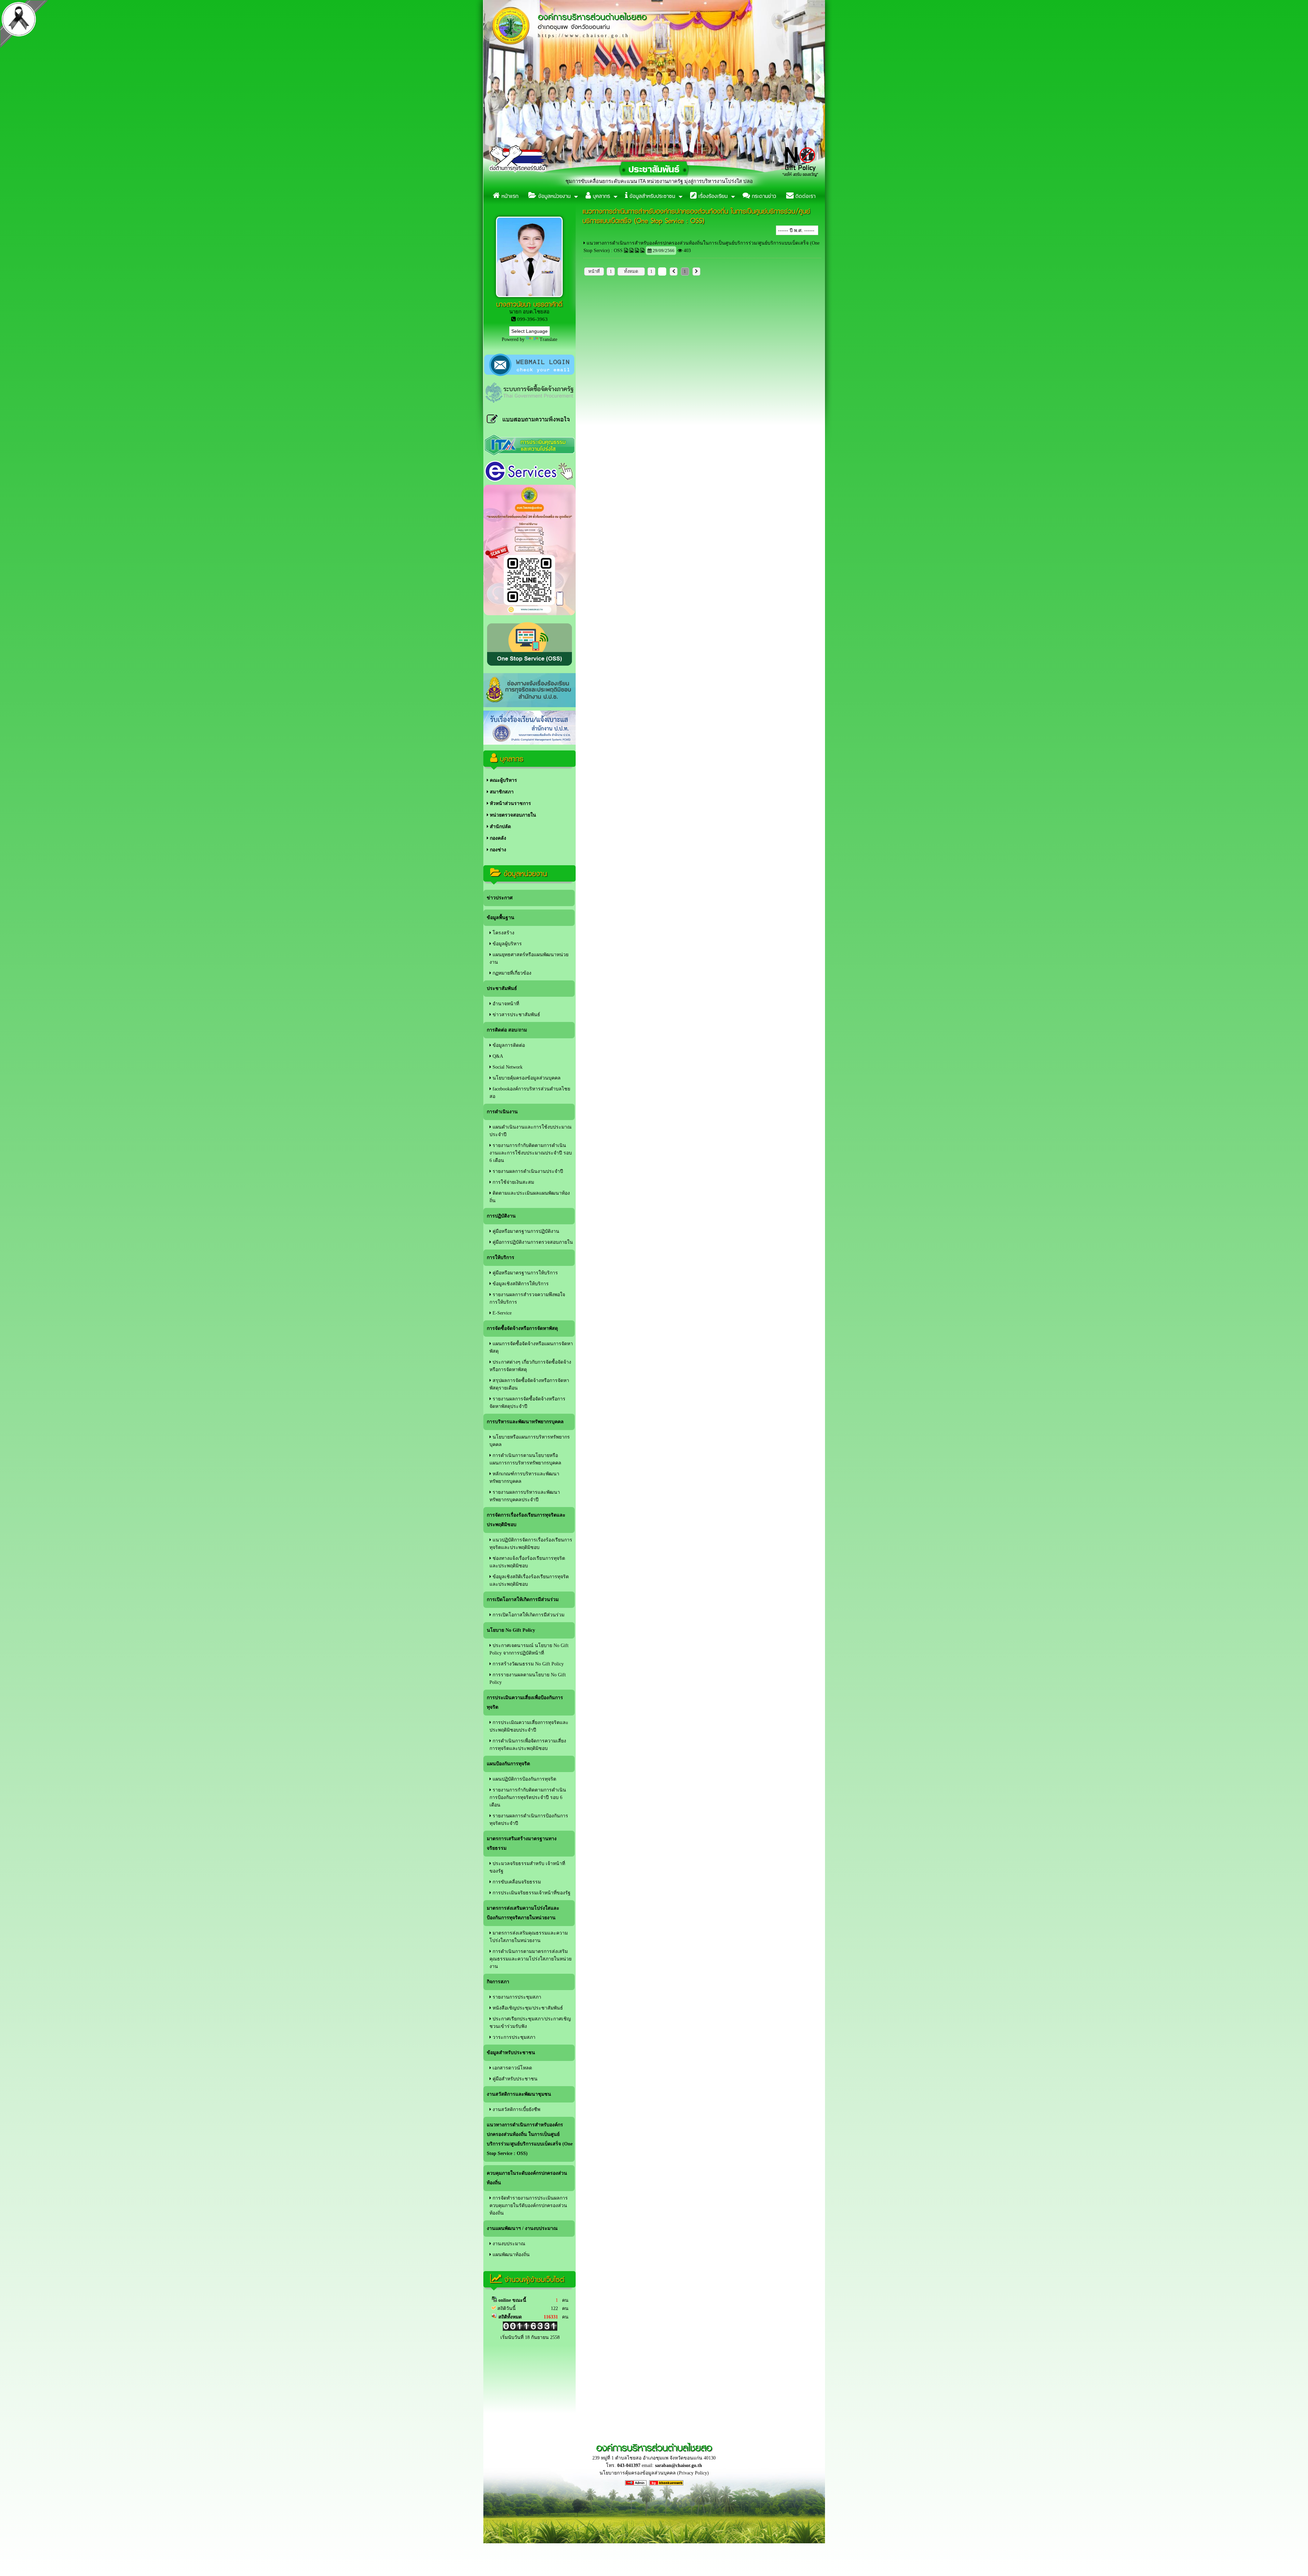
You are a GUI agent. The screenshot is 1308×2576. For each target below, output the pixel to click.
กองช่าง (497, 850)
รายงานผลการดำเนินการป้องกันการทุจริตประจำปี (529, 1820)
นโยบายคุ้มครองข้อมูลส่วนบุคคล (526, 1078)
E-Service (501, 1313)
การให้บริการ (501, 1258)
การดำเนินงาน (502, 1112)
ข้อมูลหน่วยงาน (554, 196)
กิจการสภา (498, 1982)
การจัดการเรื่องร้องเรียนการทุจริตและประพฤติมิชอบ (526, 1520)
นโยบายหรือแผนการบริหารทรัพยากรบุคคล (530, 1441)
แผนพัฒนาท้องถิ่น (510, 2255)
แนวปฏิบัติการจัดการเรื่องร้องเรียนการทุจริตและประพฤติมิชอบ (531, 1544)
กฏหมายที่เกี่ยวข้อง (511, 973)
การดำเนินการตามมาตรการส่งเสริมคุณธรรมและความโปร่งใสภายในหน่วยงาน (531, 1959)
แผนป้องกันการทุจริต (508, 1764)
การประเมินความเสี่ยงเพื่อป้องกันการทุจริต (525, 1702)
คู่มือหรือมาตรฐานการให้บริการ (525, 1273)
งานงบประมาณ (508, 2244)
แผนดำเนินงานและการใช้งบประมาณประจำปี (531, 1131)
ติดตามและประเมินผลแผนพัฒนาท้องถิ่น (530, 1197)
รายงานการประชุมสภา (516, 1997)
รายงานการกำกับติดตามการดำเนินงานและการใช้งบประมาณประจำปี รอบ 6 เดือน (531, 1153)
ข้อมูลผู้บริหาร (507, 944)
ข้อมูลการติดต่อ (508, 1045)
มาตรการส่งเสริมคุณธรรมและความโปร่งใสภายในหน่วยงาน (529, 1937)
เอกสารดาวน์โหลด (512, 2068)
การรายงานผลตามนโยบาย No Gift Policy (528, 1679)
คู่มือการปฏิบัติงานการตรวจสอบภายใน (532, 1242)
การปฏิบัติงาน (501, 1216)
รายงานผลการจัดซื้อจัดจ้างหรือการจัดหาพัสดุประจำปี (527, 1403)
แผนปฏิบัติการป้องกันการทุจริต (524, 1779)
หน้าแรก (509, 196)
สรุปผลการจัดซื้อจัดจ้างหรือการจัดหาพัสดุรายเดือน (529, 1384)
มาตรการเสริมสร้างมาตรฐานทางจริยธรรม (522, 1843)
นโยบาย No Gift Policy (511, 1630)
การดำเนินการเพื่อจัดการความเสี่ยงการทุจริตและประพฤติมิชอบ (528, 1745)
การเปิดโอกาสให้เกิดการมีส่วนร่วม (523, 1600)
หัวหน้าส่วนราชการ (510, 803)
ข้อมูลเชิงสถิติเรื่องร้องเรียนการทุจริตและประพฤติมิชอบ (529, 1580)
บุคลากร (601, 196)
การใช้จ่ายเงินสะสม (513, 1182)
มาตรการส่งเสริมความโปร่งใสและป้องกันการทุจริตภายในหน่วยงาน (523, 1913)
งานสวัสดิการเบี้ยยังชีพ (516, 2109)
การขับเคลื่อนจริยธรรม (516, 1882)
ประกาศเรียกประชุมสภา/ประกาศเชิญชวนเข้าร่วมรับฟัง (530, 2023)
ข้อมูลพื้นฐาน (501, 918)
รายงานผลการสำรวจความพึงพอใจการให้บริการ (527, 1298)
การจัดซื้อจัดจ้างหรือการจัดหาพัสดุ (522, 1328)
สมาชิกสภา (501, 792)
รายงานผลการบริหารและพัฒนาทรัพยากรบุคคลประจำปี (525, 1496)
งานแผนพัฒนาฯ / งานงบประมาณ (522, 2228)
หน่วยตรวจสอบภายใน (512, 815)
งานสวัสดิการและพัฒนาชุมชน (519, 2094)
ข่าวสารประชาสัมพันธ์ (516, 1015)
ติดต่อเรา (805, 196)
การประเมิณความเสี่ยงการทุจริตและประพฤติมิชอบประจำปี (529, 1726)
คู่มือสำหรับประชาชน (514, 2079)
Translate (548, 339)
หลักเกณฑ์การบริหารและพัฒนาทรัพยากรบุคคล (524, 1478)
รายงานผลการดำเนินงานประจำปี (527, 1171)
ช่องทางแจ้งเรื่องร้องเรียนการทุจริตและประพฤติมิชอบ (527, 1562)
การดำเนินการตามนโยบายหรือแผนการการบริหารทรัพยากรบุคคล (525, 1459)
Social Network (507, 1067)
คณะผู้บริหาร (503, 780)
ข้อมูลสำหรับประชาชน (651, 196)
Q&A (497, 1056)
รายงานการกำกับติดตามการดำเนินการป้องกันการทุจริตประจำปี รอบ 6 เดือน (528, 1797)
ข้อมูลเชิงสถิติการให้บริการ (520, 1284)
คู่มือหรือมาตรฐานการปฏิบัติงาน (525, 1231)
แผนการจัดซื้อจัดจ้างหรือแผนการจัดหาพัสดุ (531, 1347)
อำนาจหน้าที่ (505, 1004)
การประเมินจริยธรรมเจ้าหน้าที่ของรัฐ (531, 1893)
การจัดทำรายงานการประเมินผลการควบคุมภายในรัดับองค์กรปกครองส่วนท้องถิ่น (529, 2206)
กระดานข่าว (763, 196)
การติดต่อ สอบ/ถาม (507, 1030)
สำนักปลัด (500, 827)
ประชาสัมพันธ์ (502, 988)
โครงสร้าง (503, 933)
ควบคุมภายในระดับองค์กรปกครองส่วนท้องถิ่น (527, 2178)
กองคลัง (497, 838)
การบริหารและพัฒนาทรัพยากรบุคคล (525, 1422)
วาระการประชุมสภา (513, 2037)
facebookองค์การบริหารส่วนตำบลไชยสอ (530, 1093)
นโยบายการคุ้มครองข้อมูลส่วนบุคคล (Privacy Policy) (654, 2473)
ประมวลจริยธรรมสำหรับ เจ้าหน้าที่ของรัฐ (527, 1867)
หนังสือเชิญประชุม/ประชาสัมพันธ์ (527, 2008)
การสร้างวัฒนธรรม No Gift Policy (527, 1664)
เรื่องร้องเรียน (712, 196)
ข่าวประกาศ (500, 898)
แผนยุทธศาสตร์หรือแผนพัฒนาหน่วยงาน (529, 958)
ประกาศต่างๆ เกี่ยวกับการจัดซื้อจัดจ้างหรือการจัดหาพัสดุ (530, 1366)
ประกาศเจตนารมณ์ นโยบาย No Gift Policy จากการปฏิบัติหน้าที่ (529, 1649)
